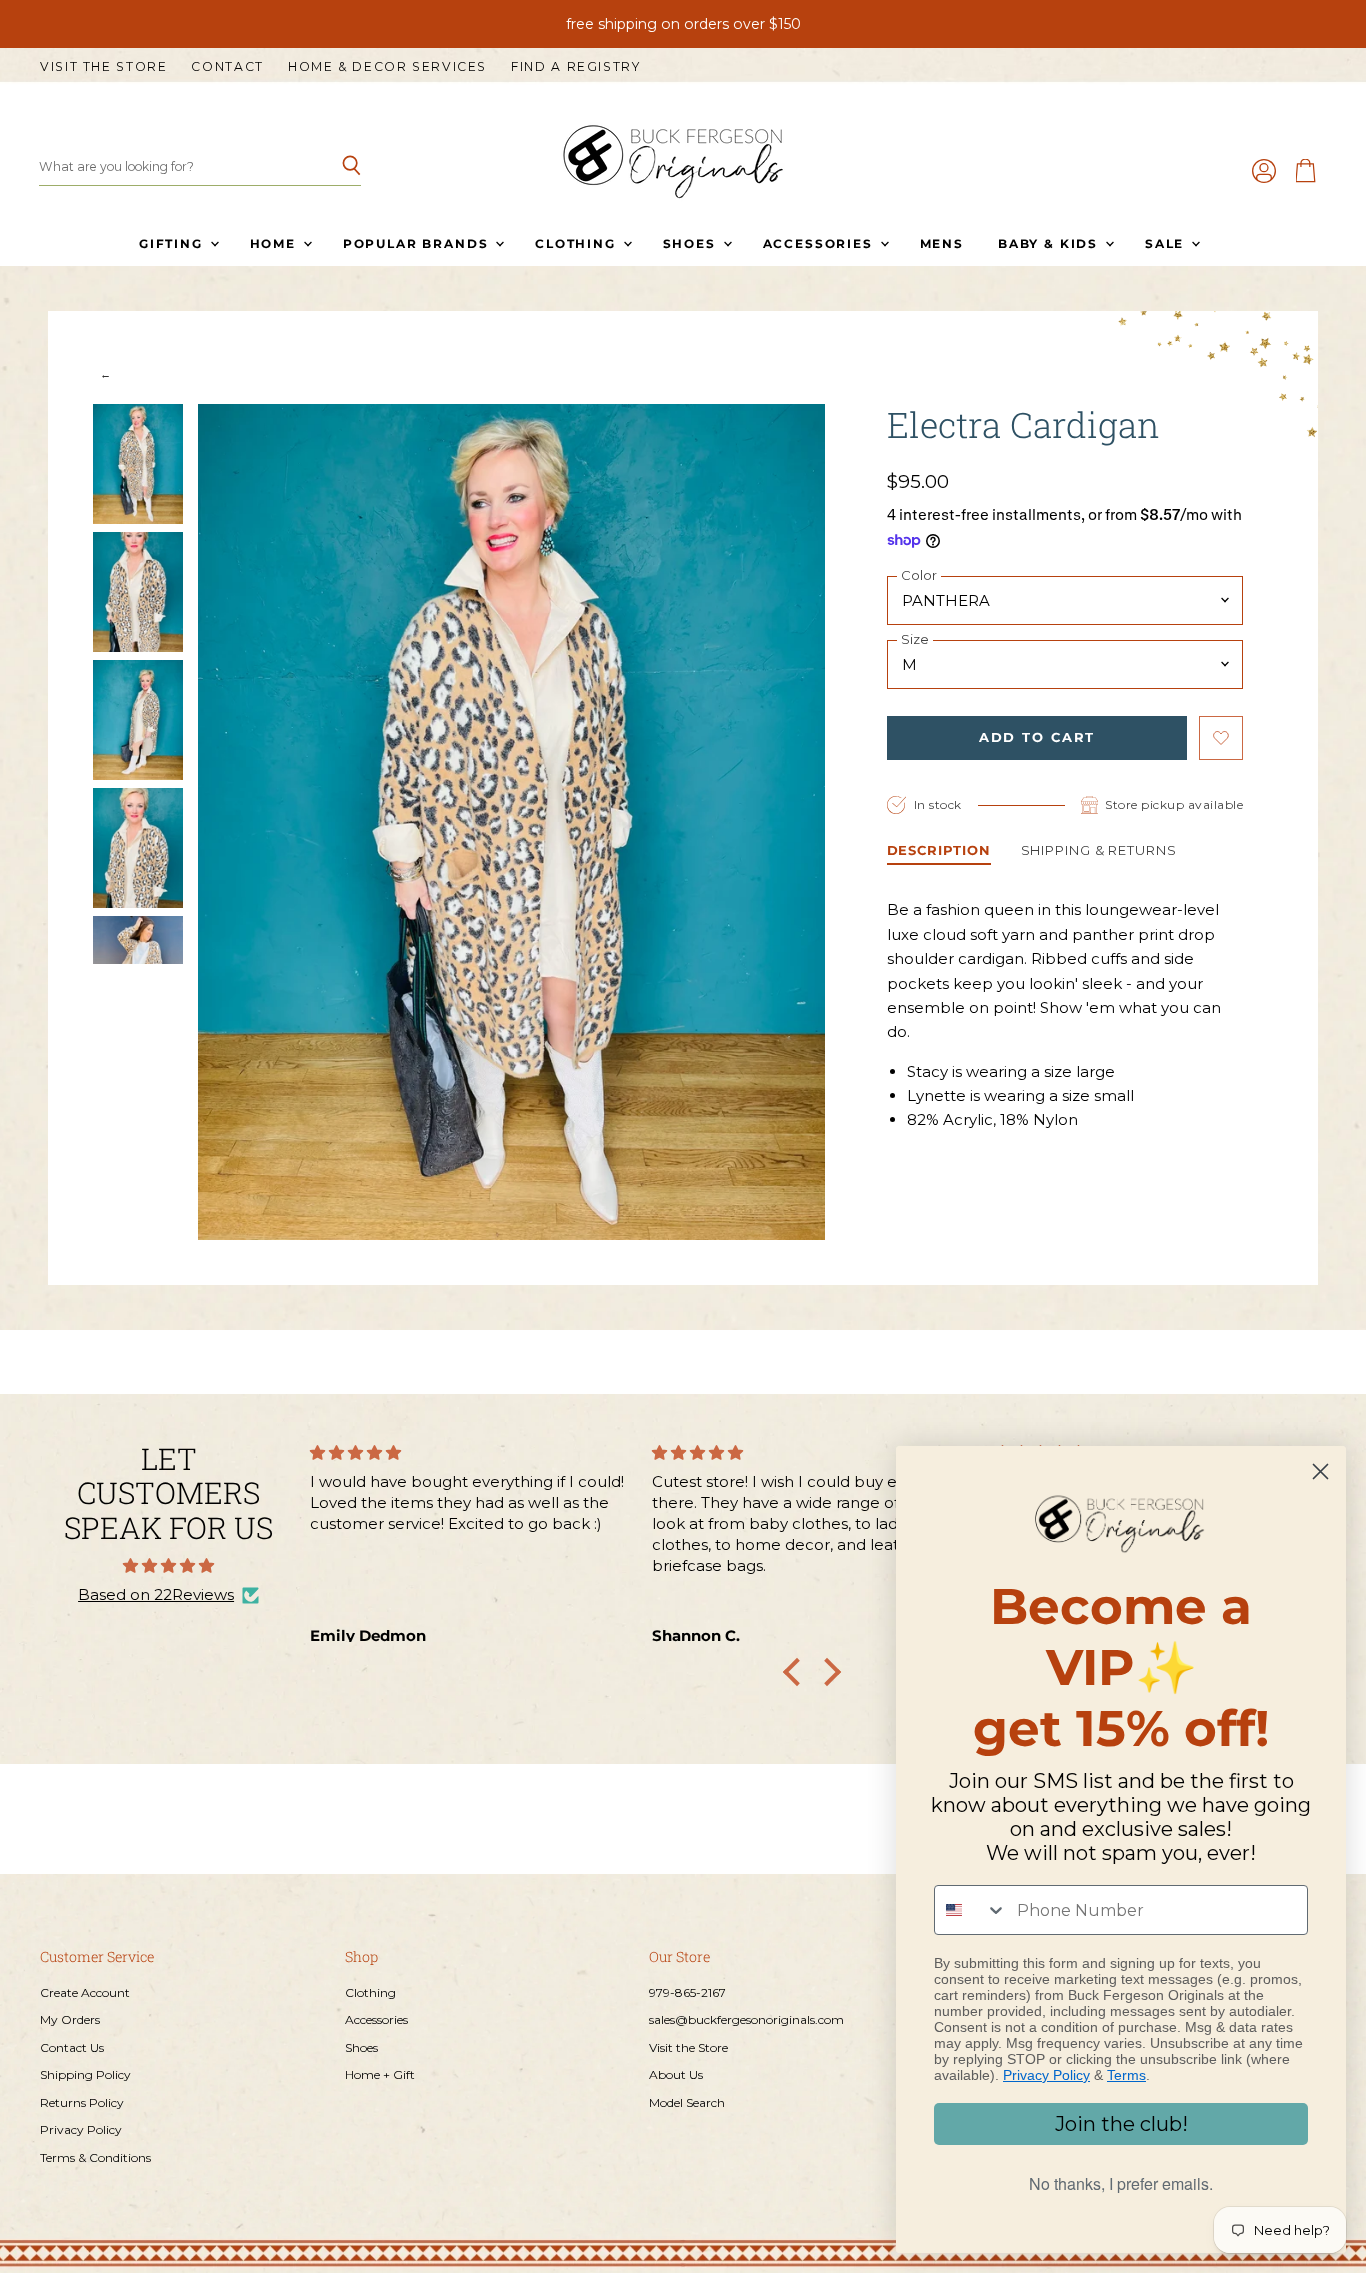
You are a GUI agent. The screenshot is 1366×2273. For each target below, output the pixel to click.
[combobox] (971, 1910)
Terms (1126, 2075)
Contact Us (72, 2047)
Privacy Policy (81, 2129)
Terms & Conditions (95, 2157)
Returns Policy (82, 2102)
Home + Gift (380, 2074)
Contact (227, 67)
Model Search (687, 2102)
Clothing (577, 243)
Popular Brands (418, 243)
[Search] (334, 167)
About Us (676, 2074)
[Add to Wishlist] (1221, 738)
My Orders (70, 2019)
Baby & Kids (1050, 243)
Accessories (820, 243)
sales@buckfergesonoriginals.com (746, 2019)
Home (275, 243)
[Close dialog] (1320, 1471)
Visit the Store (103, 67)
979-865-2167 (687, 1992)
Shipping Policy (85, 2074)
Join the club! (1121, 2124)
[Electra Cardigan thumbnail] (138, 464)
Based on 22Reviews (156, 1594)
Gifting (173, 243)
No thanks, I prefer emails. (1121, 2183)
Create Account (85, 1992)
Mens (942, 243)
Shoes (692, 243)
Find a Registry (575, 67)
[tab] (939, 852)
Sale (1167, 243)
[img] (168, 1565)
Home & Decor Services (387, 67)
